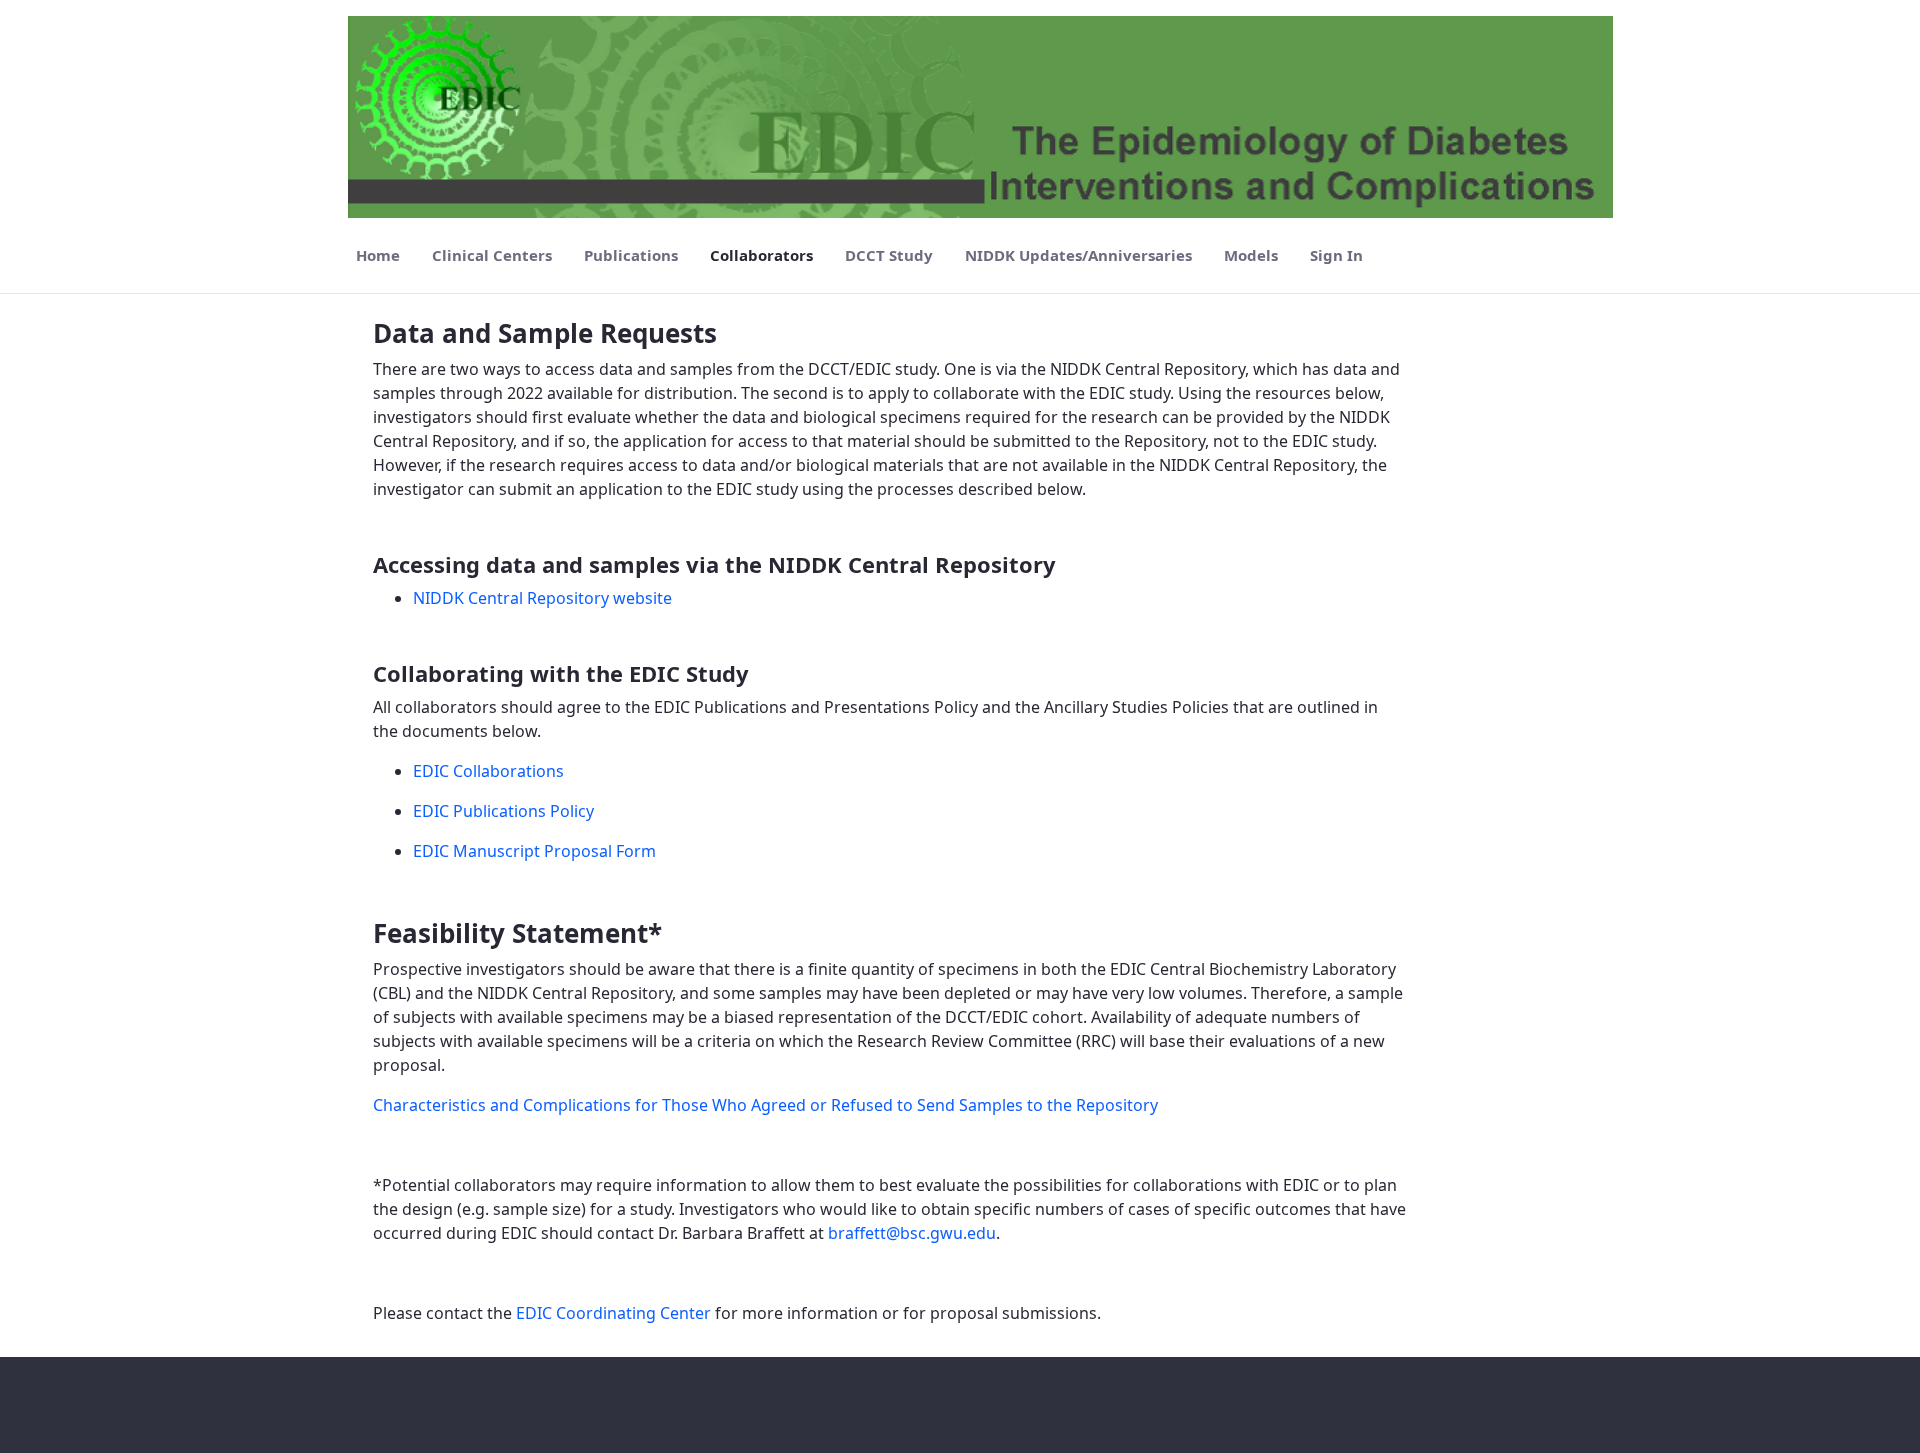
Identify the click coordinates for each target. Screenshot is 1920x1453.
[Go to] (984, 117)
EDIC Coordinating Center (613, 1313)
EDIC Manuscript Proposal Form (534, 851)
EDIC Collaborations (488, 771)
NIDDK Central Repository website (542, 598)
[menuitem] (378, 255)
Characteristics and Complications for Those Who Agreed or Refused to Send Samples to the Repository (765, 1105)
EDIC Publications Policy (503, 811)
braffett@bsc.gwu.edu (912, 1233)
